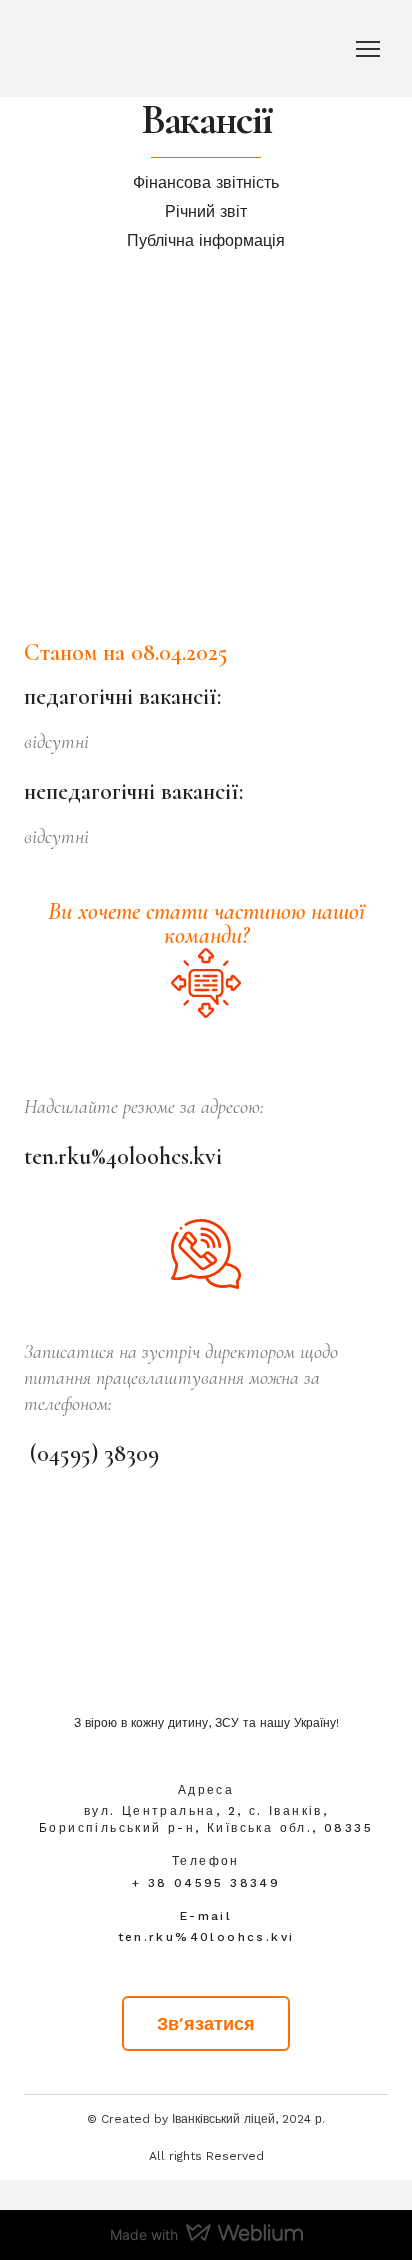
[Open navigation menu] (368, 49)
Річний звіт (206, 211)
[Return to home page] (206, 1654)
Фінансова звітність (206, 182)
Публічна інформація (206, 240)
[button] (206, 2023)
